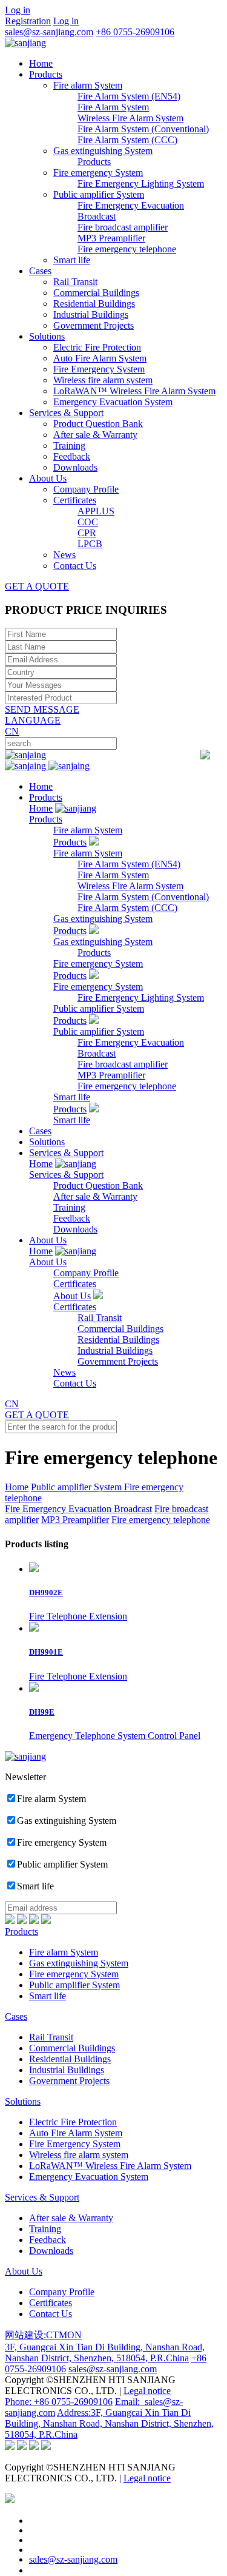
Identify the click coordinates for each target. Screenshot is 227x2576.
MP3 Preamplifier (111, 238)
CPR (87, 533)
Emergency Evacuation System (113, 402)
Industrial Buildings (91, 314)
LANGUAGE (33, 720)
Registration (28, 21)
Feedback (72, 456)
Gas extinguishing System (103, 151)
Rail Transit (75, 282)
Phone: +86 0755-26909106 (59, 2402)
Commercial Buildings (96, 293)
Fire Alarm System (113, 107)
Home (41, 63)
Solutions (47, 336)
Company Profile (86, 489)
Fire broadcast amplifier (123, 227)
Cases (40, 271)
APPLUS (96, 511)
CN (12, 731)
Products (46, 74)
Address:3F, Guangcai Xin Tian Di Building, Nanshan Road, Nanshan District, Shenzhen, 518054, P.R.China (109, 2423)
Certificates (75, 500)
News (64, 555)
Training (69, 446)
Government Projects (94, 325)
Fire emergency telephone (127, 249)
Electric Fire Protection (97, 347)
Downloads (75, 467)
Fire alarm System (88, 85)
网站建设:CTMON (43, 2335)
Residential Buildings (94, 304)
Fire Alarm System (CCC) (127, 140)
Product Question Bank (98, 424)
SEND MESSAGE (42, 709)
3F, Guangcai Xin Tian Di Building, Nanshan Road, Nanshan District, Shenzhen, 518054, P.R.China (105, 2352)
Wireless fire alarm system (103, 380)
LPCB (90, 544)
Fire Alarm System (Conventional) (143, 129)
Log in (18, 10)
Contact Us (75, 566)
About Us (48, 478)
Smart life (72, 260)
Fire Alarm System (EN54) (129, 96)
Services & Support (66, 413)
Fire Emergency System (99, 369)
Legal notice (147, 2391)
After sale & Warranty (95, 435)
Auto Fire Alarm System (100, 358)
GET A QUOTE (37, 586)
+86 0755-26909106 (135, 32)
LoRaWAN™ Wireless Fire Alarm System (134, 391)
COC (88, 522)
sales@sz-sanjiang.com (49, 32)
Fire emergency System (98, 173)
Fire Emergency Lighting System (141, 183)
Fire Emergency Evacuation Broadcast (78, 1509)
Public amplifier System (99, 194)
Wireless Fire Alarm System (130, 118)
